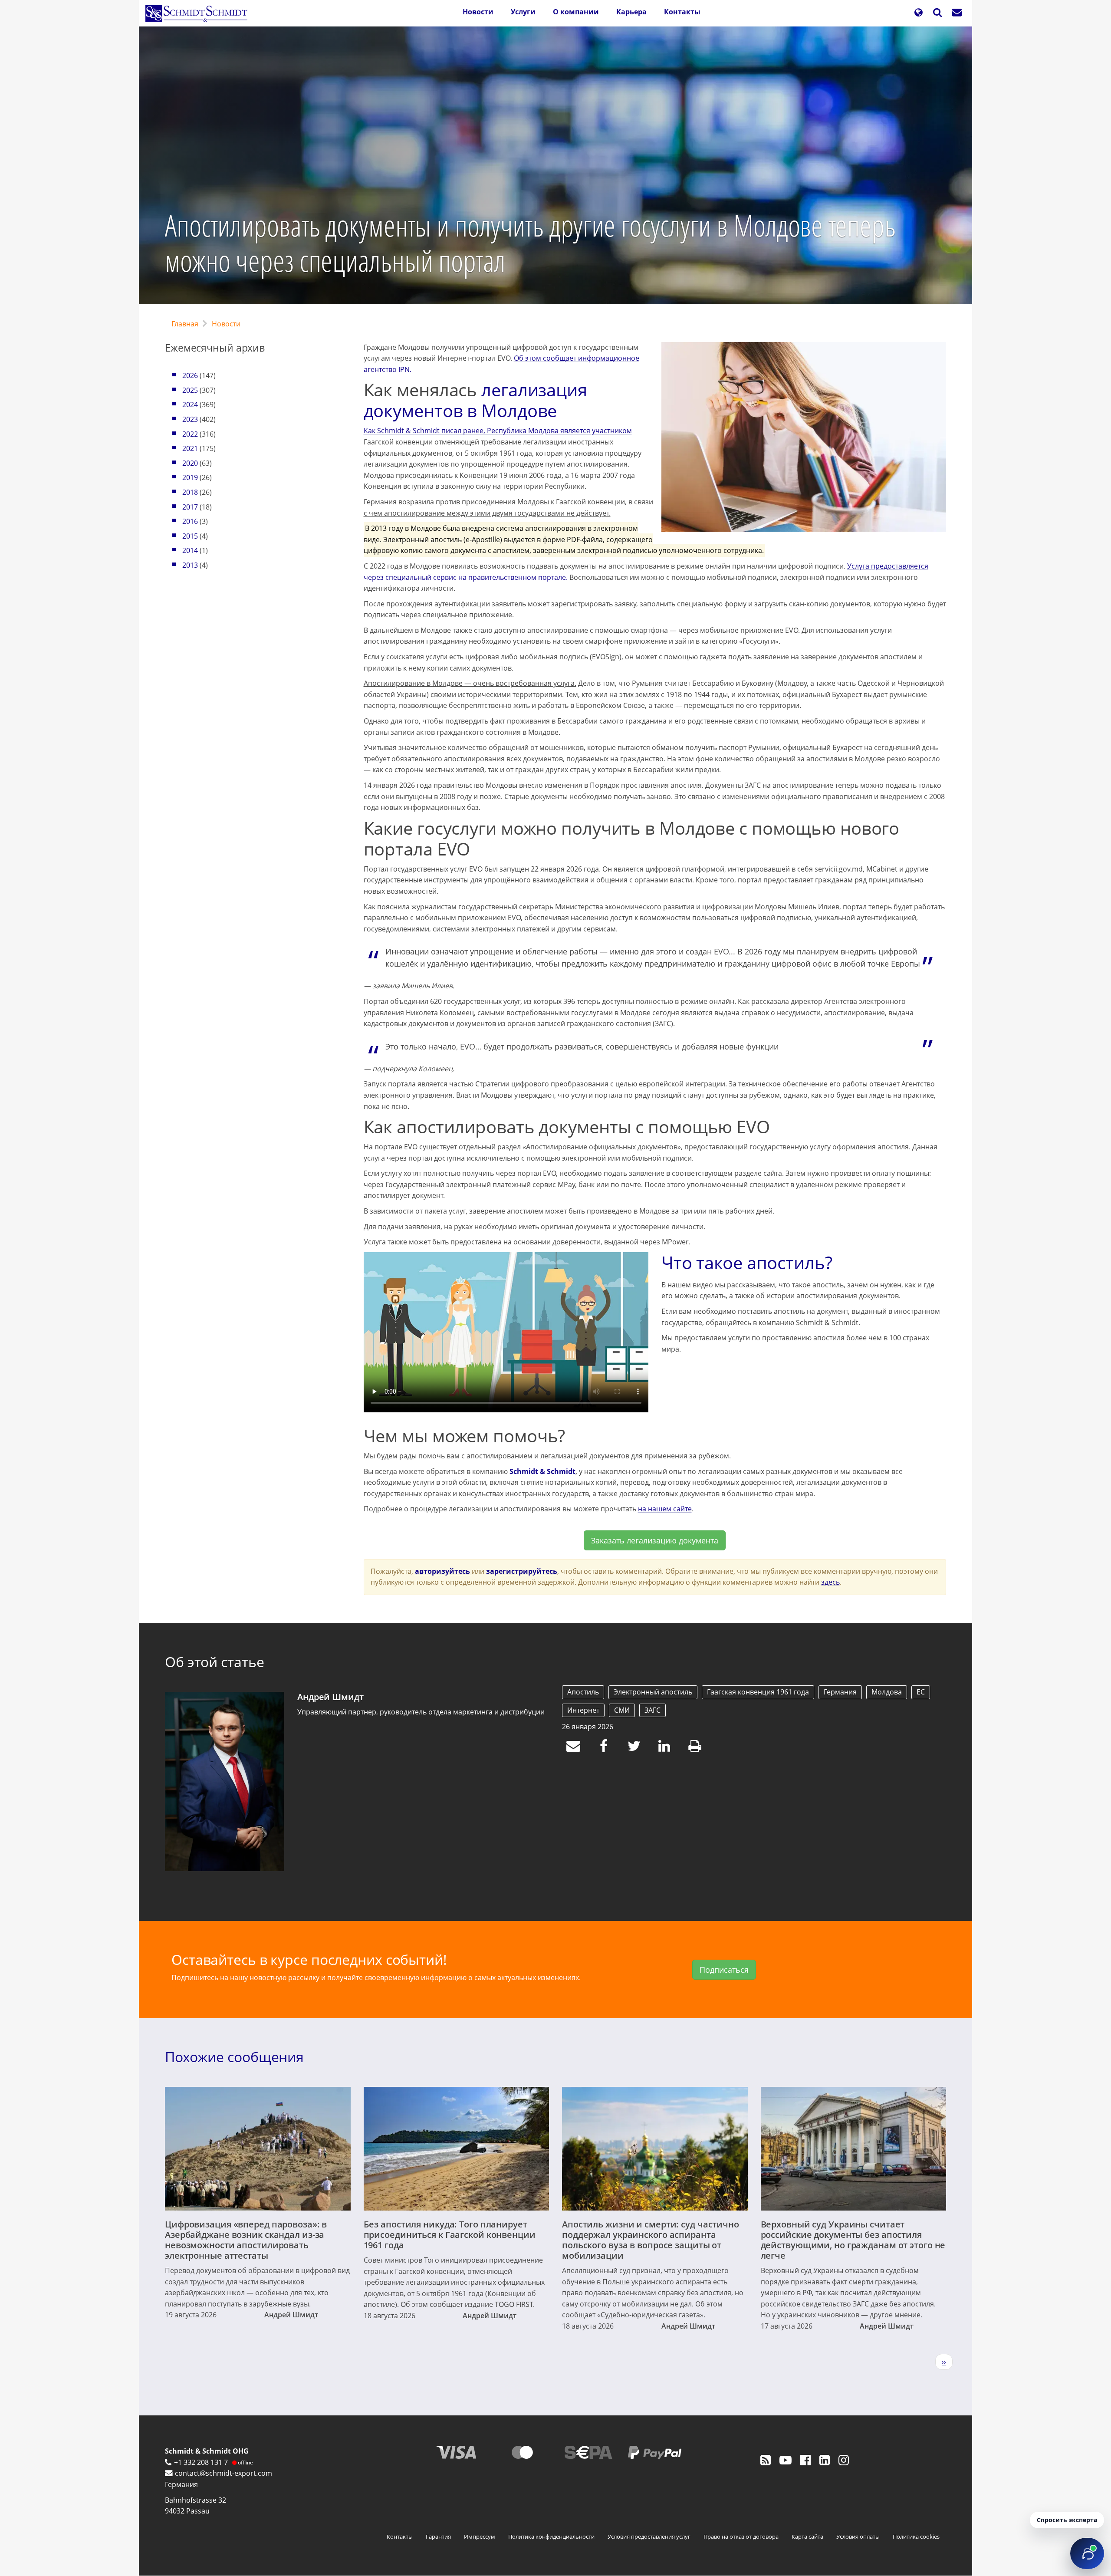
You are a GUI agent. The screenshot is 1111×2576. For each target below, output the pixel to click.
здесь (830, 1582)
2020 (190, 463)
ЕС (921, 1692)
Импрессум (480, 2537)
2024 (190, 405)
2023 (190, 419)
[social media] (766, 2460)
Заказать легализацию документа (655, 1540)
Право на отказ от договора (741, 2537)
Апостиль (583, 1692)
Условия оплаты (858, 2537)
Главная (185, 324)
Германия (840, 1692)
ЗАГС (652, 1710)
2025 (190, 390)
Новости (478, 12)
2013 (190, 565)
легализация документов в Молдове (475, 400)
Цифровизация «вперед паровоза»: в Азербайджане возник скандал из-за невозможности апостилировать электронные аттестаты (246, 2240)
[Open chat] (1087, 2553)
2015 (190, 536)
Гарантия (438, 2537)
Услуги (523, 12)
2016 (190, 521)
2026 (190, 375)
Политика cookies (916, 2537)
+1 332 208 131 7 (201, 2462)
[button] (918, 13)
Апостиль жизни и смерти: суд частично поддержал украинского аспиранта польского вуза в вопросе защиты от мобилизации (651, 2240)
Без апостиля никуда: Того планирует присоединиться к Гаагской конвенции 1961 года (450, 2235)
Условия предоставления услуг (649, 2537)
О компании (576, 12)
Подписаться (724, 1970)
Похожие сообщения (234, 2057)
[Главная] (200, 13)
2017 (190, 507)
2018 (190, 492)
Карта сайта (807, 2537)
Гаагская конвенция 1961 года (758, 1692)
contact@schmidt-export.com (224, 2473)
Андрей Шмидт (330, 1697)
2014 (190, 550)
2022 (190, 434)
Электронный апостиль (653, 1692)
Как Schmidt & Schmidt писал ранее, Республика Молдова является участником (498, 431)
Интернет (583, 1710)
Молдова (887, 1692)
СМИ (622, 1710)
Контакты (682, 12)
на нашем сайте (665, 1509)
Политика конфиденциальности (551, 2537)
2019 (190, 477)
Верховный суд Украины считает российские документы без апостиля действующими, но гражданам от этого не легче (853, 2240)
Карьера (631, 12)
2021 (190, 448)
